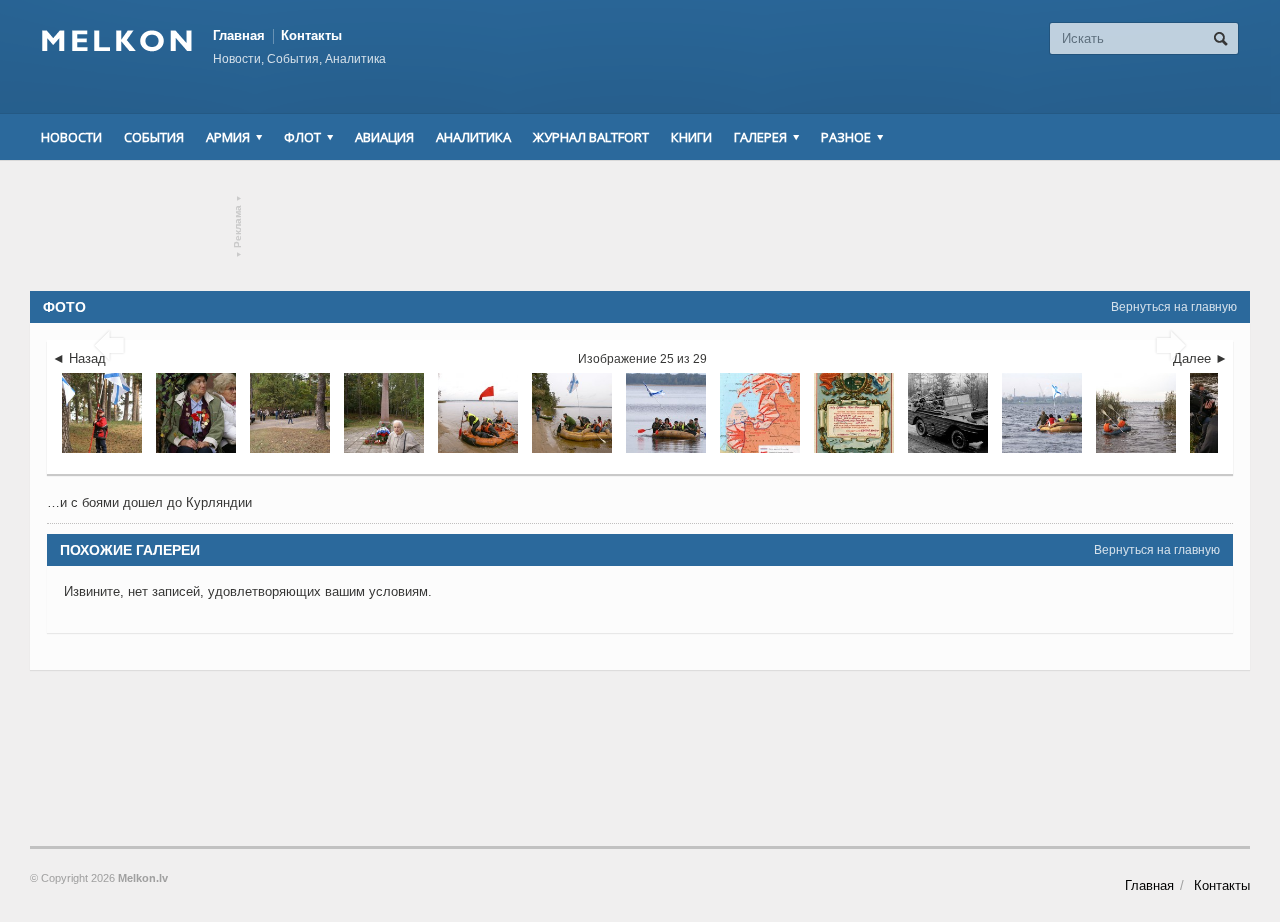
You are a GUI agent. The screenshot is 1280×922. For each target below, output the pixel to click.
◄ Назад (79, 358)
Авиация (384, 137)
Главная (239, 35)
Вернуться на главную (1174, 307)
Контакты (311, 35)
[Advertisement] (640, 226)
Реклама (238, 226)
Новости (71, 137)
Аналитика (473, 137)
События (154, 137)
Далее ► (1200, 358)
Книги (691, 137)
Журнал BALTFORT (591, 137)
